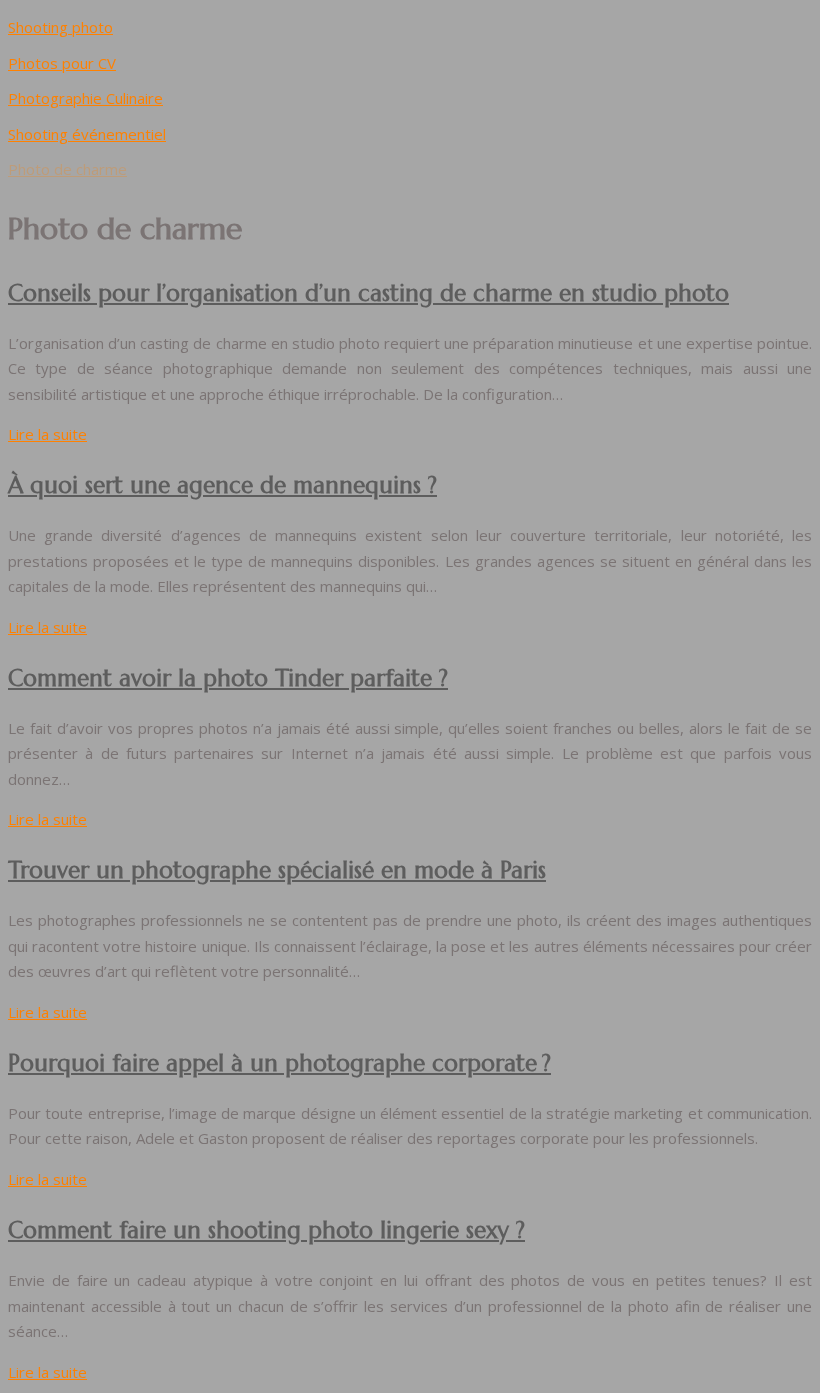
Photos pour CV (62, 63)
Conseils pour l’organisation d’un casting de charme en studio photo (368, 293)
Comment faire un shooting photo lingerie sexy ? (266, 1230)
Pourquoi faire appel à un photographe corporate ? (279, 1063)
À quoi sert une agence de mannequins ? (222, 485)
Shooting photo (60, 27)
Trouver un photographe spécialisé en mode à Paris (277, 870)
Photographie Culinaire (85, 98)
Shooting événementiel (87, 134)
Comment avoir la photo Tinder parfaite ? (228, 678)
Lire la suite (47, 434)
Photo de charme (67, 169)
